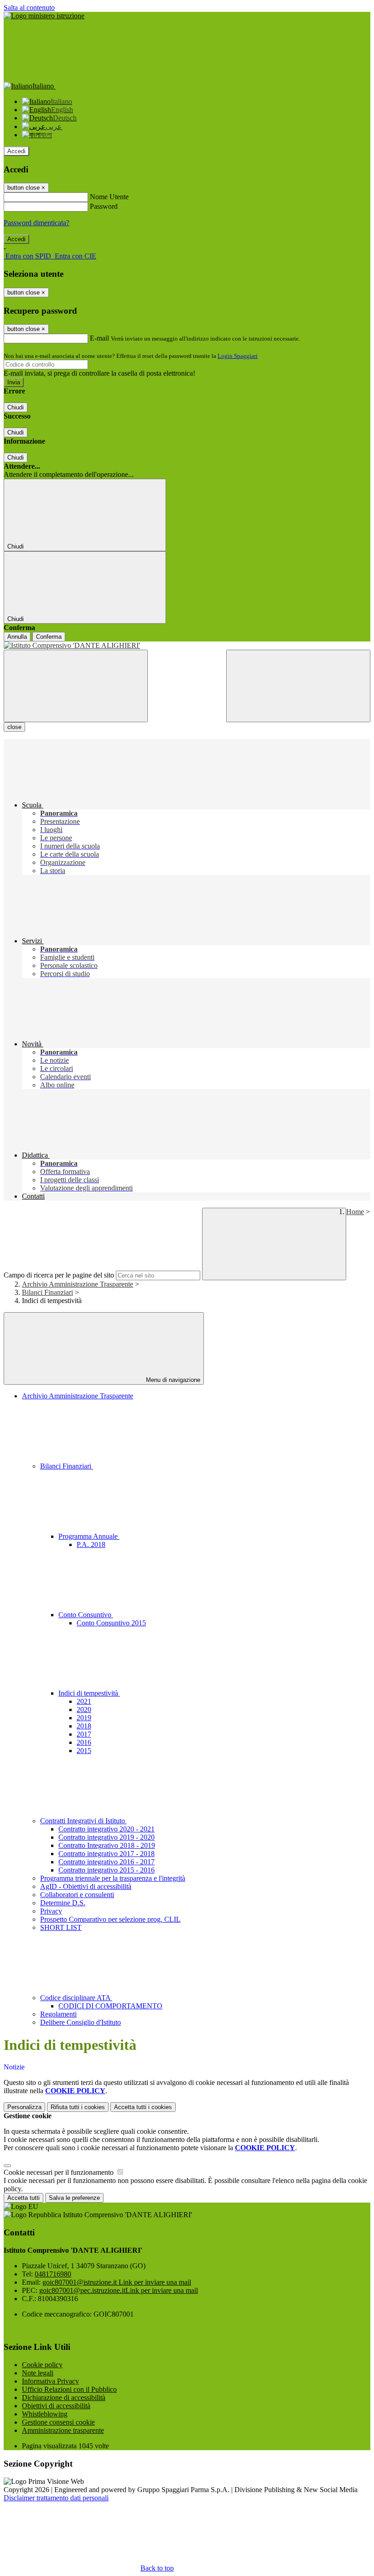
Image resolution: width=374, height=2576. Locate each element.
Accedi (16, 151)
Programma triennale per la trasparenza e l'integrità (113, 1878)
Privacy (51, 1911)
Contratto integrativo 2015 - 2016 (106, 1870)
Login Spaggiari (238, 356)
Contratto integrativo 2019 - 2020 (106, 1837)
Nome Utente (109, 197)
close (14, 727)
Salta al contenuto (29, 8)
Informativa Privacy (50, 2381)
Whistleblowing (45, 2414)
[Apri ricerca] (298, 686)
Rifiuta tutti (78, 2107)
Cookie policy (42, 2365)
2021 (84, 1701)
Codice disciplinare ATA (76, 1998)
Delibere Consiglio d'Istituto (81, 2022)
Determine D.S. (63, 1903)
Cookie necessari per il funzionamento (60, 2172)
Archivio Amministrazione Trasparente (78, 1284)
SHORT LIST (61, 1927)
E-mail (99, 338)
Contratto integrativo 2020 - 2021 (106, 1829)
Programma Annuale (89, 1536)
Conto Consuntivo (86, 1615)
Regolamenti (58, 2014)
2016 (84, 1742)
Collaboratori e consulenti (77, 1895)
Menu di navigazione (172, 1380)
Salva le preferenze (74, 2198)
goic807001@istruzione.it (117, 2282)
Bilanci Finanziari (47, 1292)
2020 (84, 1710)
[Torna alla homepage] (187, 646)
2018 (84, 1726)
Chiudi (16, 407)
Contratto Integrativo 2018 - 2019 (107, 1845)
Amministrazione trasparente (63, 2430)
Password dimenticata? (36, 223)
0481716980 (53, 2274)
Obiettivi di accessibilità (56, 2406)
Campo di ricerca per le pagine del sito (59, 1275)
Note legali (38, 2373)
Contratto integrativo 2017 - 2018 (106, 1854)
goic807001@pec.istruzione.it (119, 2290)
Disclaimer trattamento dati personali (56, 2498)
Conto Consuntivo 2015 (111, 1623)
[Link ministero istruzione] (44, 16)
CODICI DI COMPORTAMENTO (110, 2006)
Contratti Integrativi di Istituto (83, 1821)
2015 (84, 1751)
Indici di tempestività (89, 1693)
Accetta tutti (143, 2107)
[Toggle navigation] (76, 686)
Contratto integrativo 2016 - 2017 (106, 1862)
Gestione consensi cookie (58, 2422)
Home (355, 1212)
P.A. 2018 (91, 1544)
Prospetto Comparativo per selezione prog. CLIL (110, 1919)
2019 (84, 1718)
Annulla (17, 637)
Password (104, 206)
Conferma (49, 637)
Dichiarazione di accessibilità (64, 2398)
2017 (84, 1734)
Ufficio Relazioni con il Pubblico (69, 2389)
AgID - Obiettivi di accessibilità (86, 1886)
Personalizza (24, 2107)
